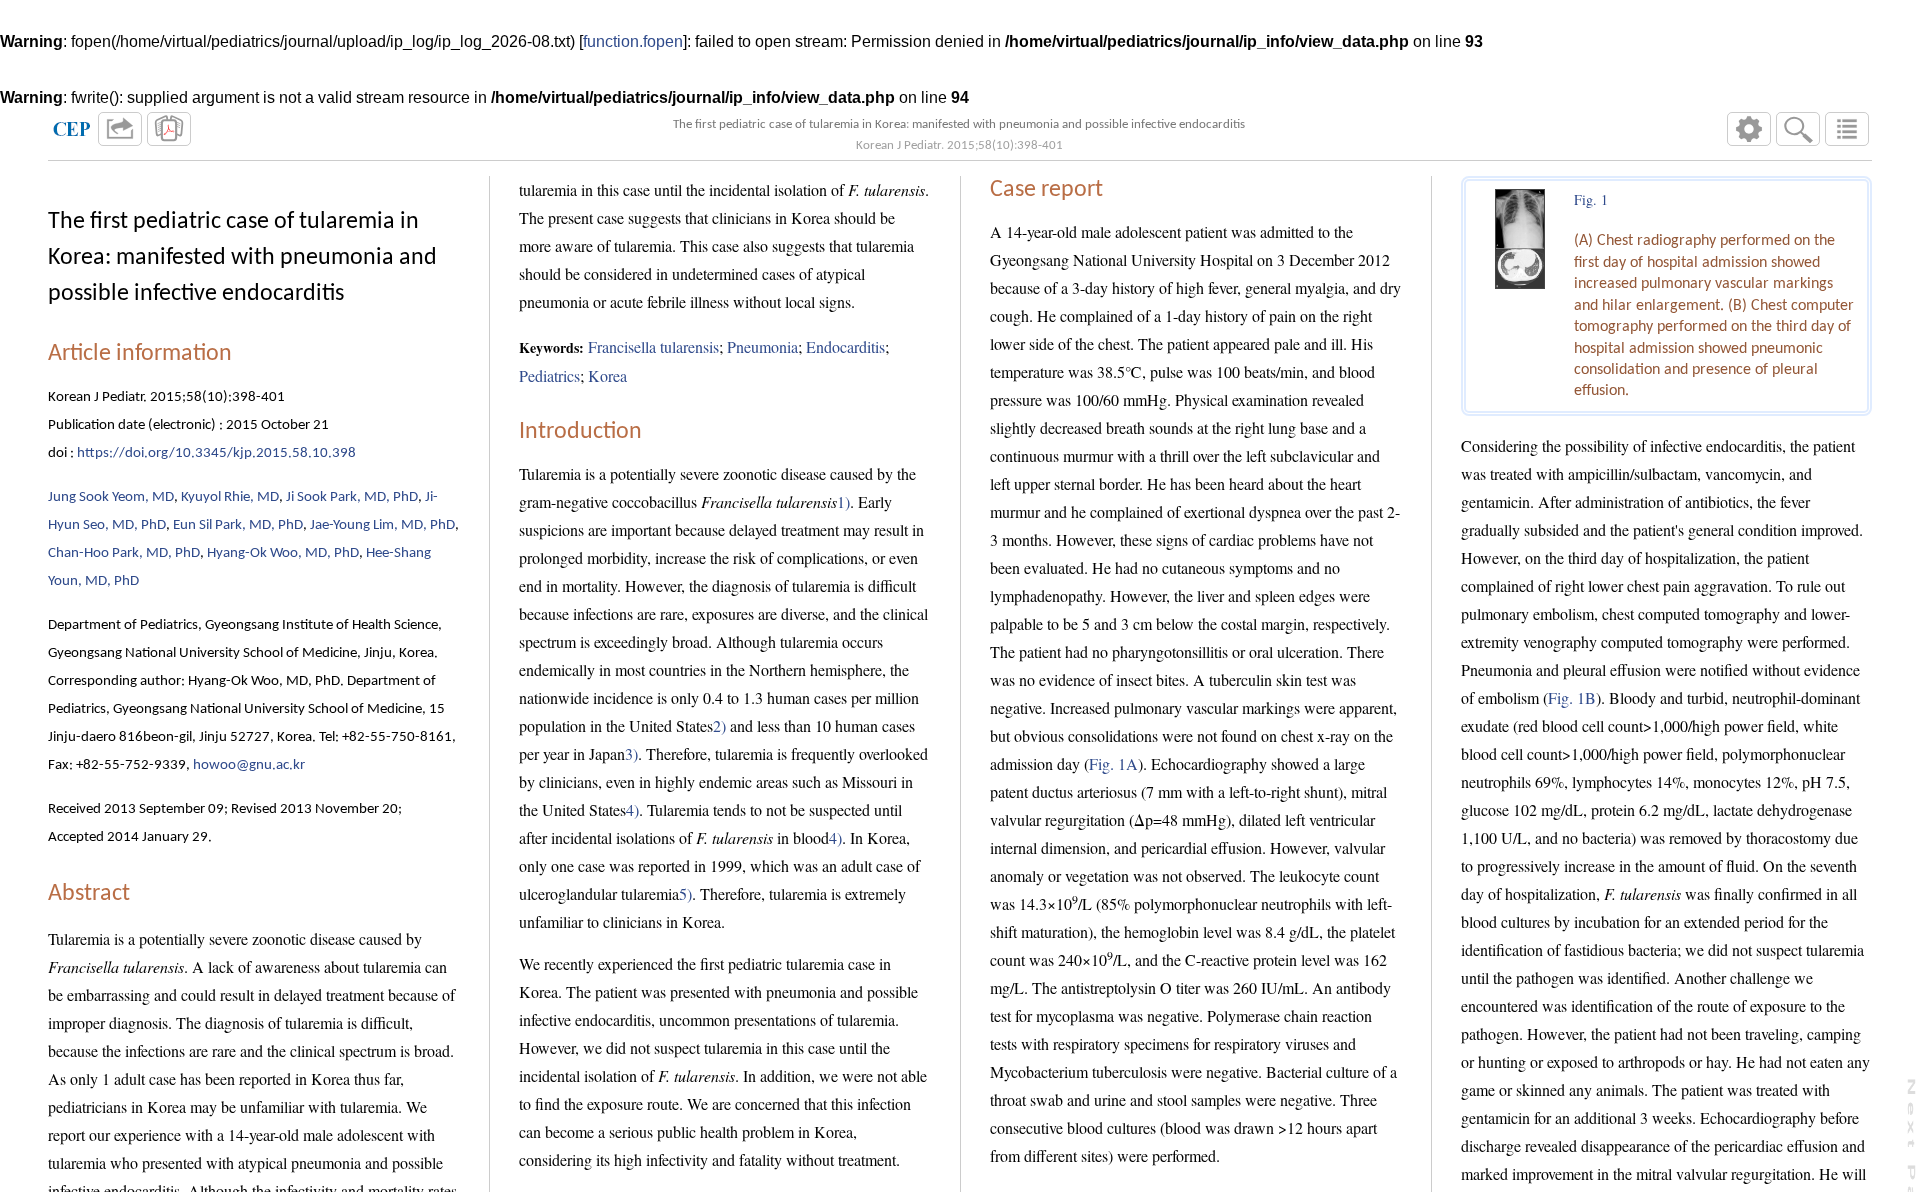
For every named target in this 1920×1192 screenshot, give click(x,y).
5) (685, 893)
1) (843, 501)
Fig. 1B (1572, 697)
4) (632, 809)
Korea (607, 375)
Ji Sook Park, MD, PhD (352, 497)
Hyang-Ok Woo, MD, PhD (283, 553)
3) (631, 753)
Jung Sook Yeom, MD (111, 497)
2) (719, 725)
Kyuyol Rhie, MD (230, 497)
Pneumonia (762, 346)
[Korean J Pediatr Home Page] (72, 129)
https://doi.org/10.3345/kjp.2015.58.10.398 (216, 453)
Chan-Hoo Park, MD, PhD (124, 553)
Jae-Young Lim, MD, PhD (382, 525)
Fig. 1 (1591, 199)
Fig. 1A (1113, 763)
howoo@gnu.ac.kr (249, 765)
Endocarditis (845, 346)
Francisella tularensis (653, 346)
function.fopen (633, 41)
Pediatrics (549, 375)
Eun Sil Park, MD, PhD (238, 525)
